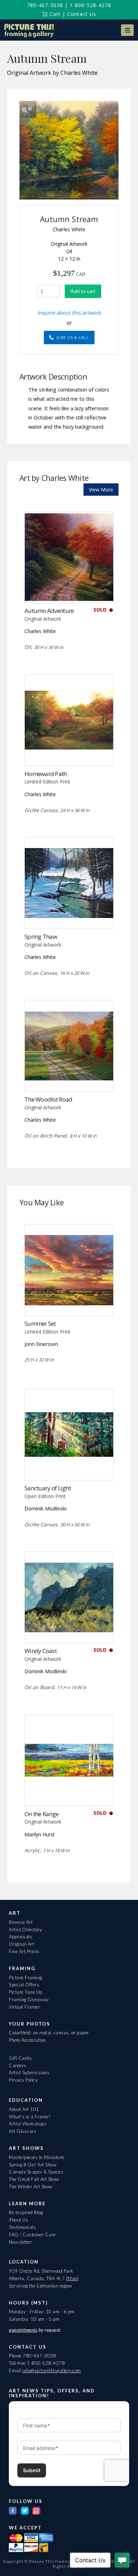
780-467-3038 (45, 5)
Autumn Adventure (49, 611)
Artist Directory (25, 1930)
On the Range (41, 1814)
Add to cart (83, 291)
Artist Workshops (28, 2124)
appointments (23, 2330)
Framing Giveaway (29, 1999)
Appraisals (21, 1937)
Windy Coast (41, 1651)
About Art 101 (24, 2109)
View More (101, 490)
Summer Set (40, 1323)
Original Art (21, 1944)
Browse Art (21, 1922)
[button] (127, 30)
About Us (19, 2220)
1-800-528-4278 (90, 5)
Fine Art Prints (24, 1951)
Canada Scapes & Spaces (36, 2172)
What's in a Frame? (30, 2117)
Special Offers (24, 1985)
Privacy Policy (23, 2080)
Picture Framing (26, 1978)
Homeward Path (46, 774)
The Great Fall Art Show (34, 2179)
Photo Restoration (27, 2040)
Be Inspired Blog (26, 2212)
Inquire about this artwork (69, 312)
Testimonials (22, 2227)
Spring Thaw (41, 937)
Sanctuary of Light (48, 1488)
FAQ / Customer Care (32, 2235)
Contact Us (82, 14)
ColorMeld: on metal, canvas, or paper (49, 2033)
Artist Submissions (29, 2073)
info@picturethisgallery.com (52, 2371)
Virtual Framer (24, 2007)
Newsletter (20, 2242)
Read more (69, 588)
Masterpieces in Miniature (37, 2157)
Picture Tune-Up (26, 1992)
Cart (54, 14)
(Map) (73, 2278)
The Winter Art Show (31, 2187)
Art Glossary (22, 2131)
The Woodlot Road (48, 1099)
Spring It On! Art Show (33, 2165)
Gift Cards (20, 2058)
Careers (18, 2065)
